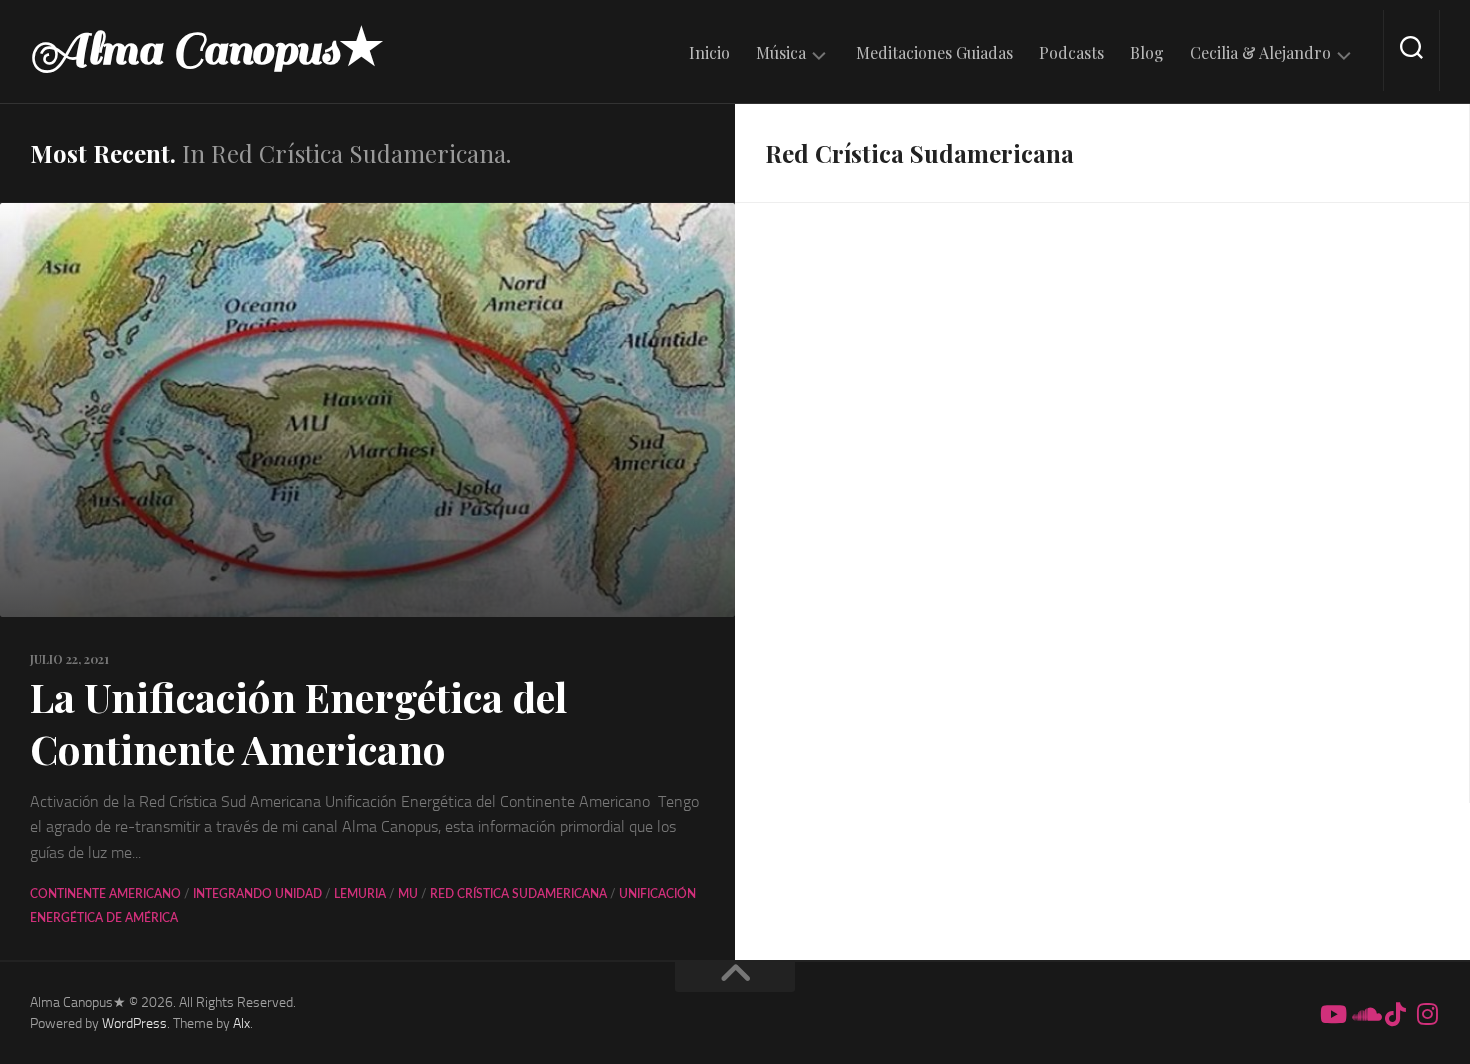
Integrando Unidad (257, 894)
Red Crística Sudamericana (518, 894)
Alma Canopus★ (207, 50)
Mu (408, 894)
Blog (1147, 53)
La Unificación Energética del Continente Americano (298, 722)
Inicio (709, 53)
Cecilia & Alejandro (1260, 53)
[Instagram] (1428, 1014)
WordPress (134, 1023)
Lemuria (360, 894)
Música (781, 53)
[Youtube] (1332, 1014)
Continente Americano (105, 894)
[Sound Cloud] (1364, 1014)
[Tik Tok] (1396, 1014)
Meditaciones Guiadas (934, 53)
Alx (241, 1023)
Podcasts (1071, 53)
